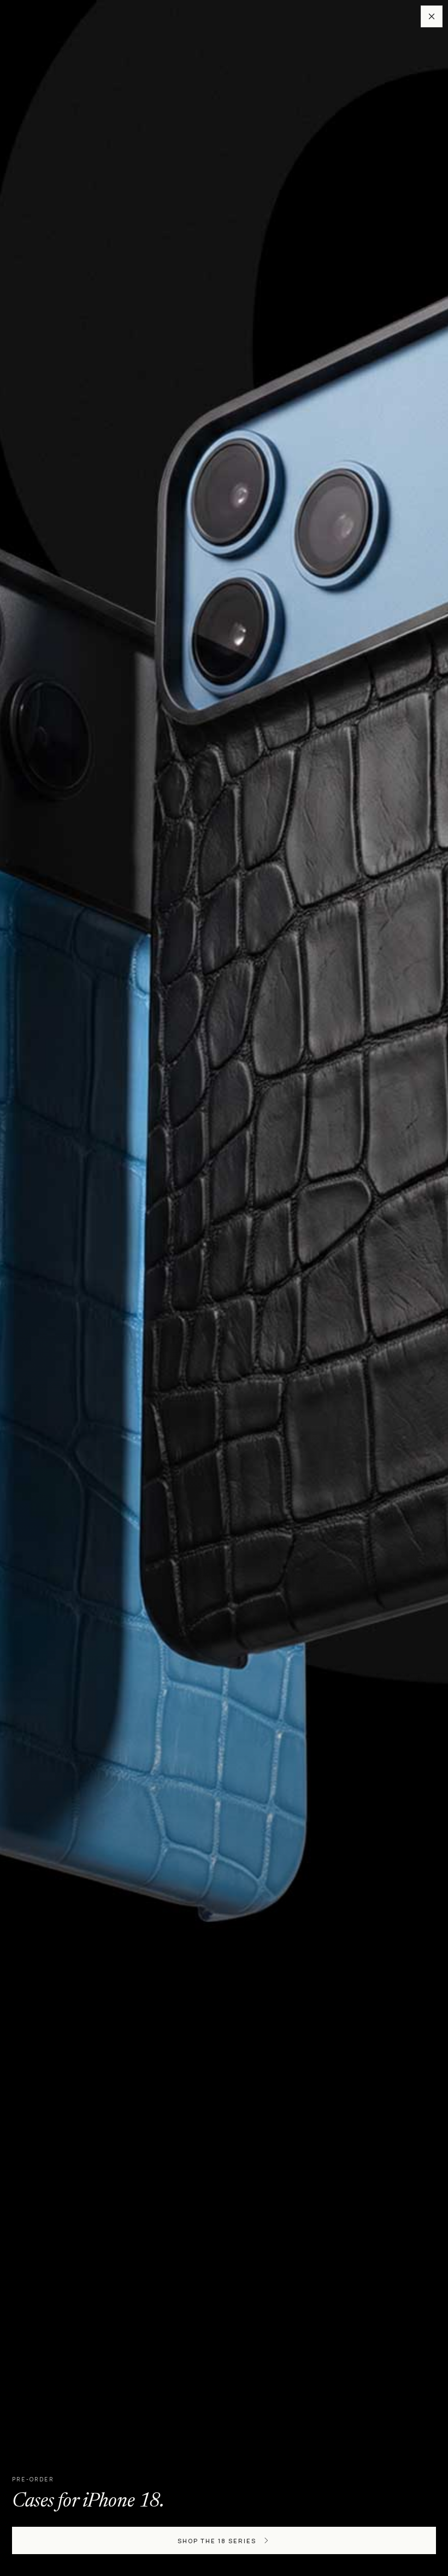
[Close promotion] (432, 16)
